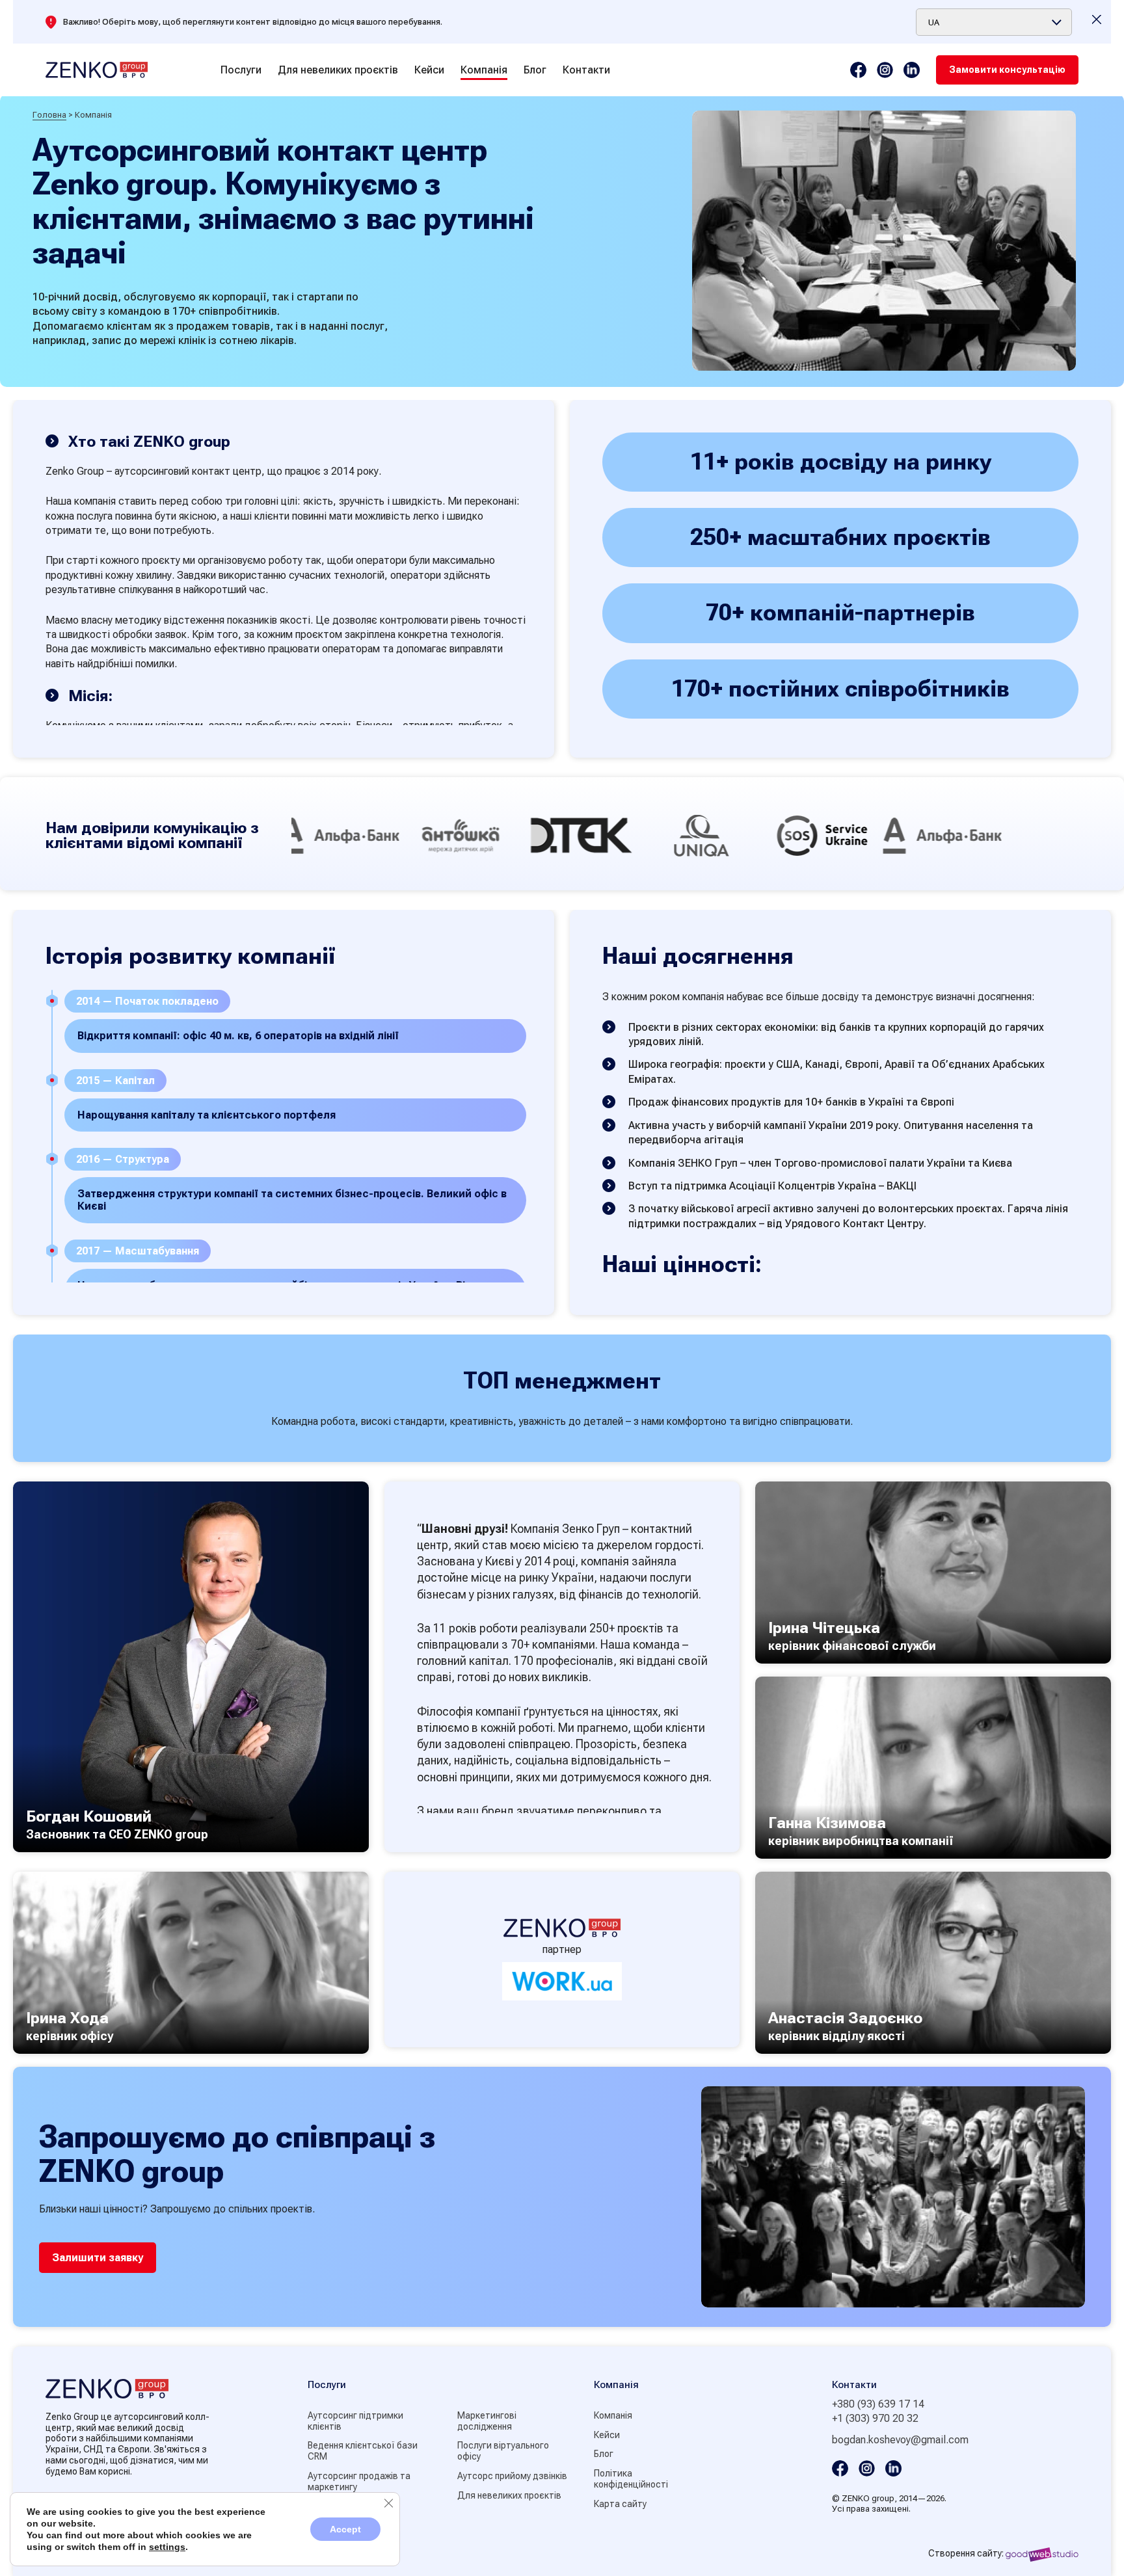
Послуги (241, 70)
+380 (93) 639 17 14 (878, 2404)
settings (167, 2547)
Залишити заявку (98, 2258)
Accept (345, 2529)
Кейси (429, 70)
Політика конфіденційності (631, 2479)
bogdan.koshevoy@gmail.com (900, 2440)
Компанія (484, 70)
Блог (535, 70)
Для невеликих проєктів (338, 70)
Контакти (586, 70)
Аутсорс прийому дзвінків (512, 2476)
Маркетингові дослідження (487, 2421)
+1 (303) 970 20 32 (875, 2418)
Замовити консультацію (1007, 70)
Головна (49, 115)
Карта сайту (620, 2504)
